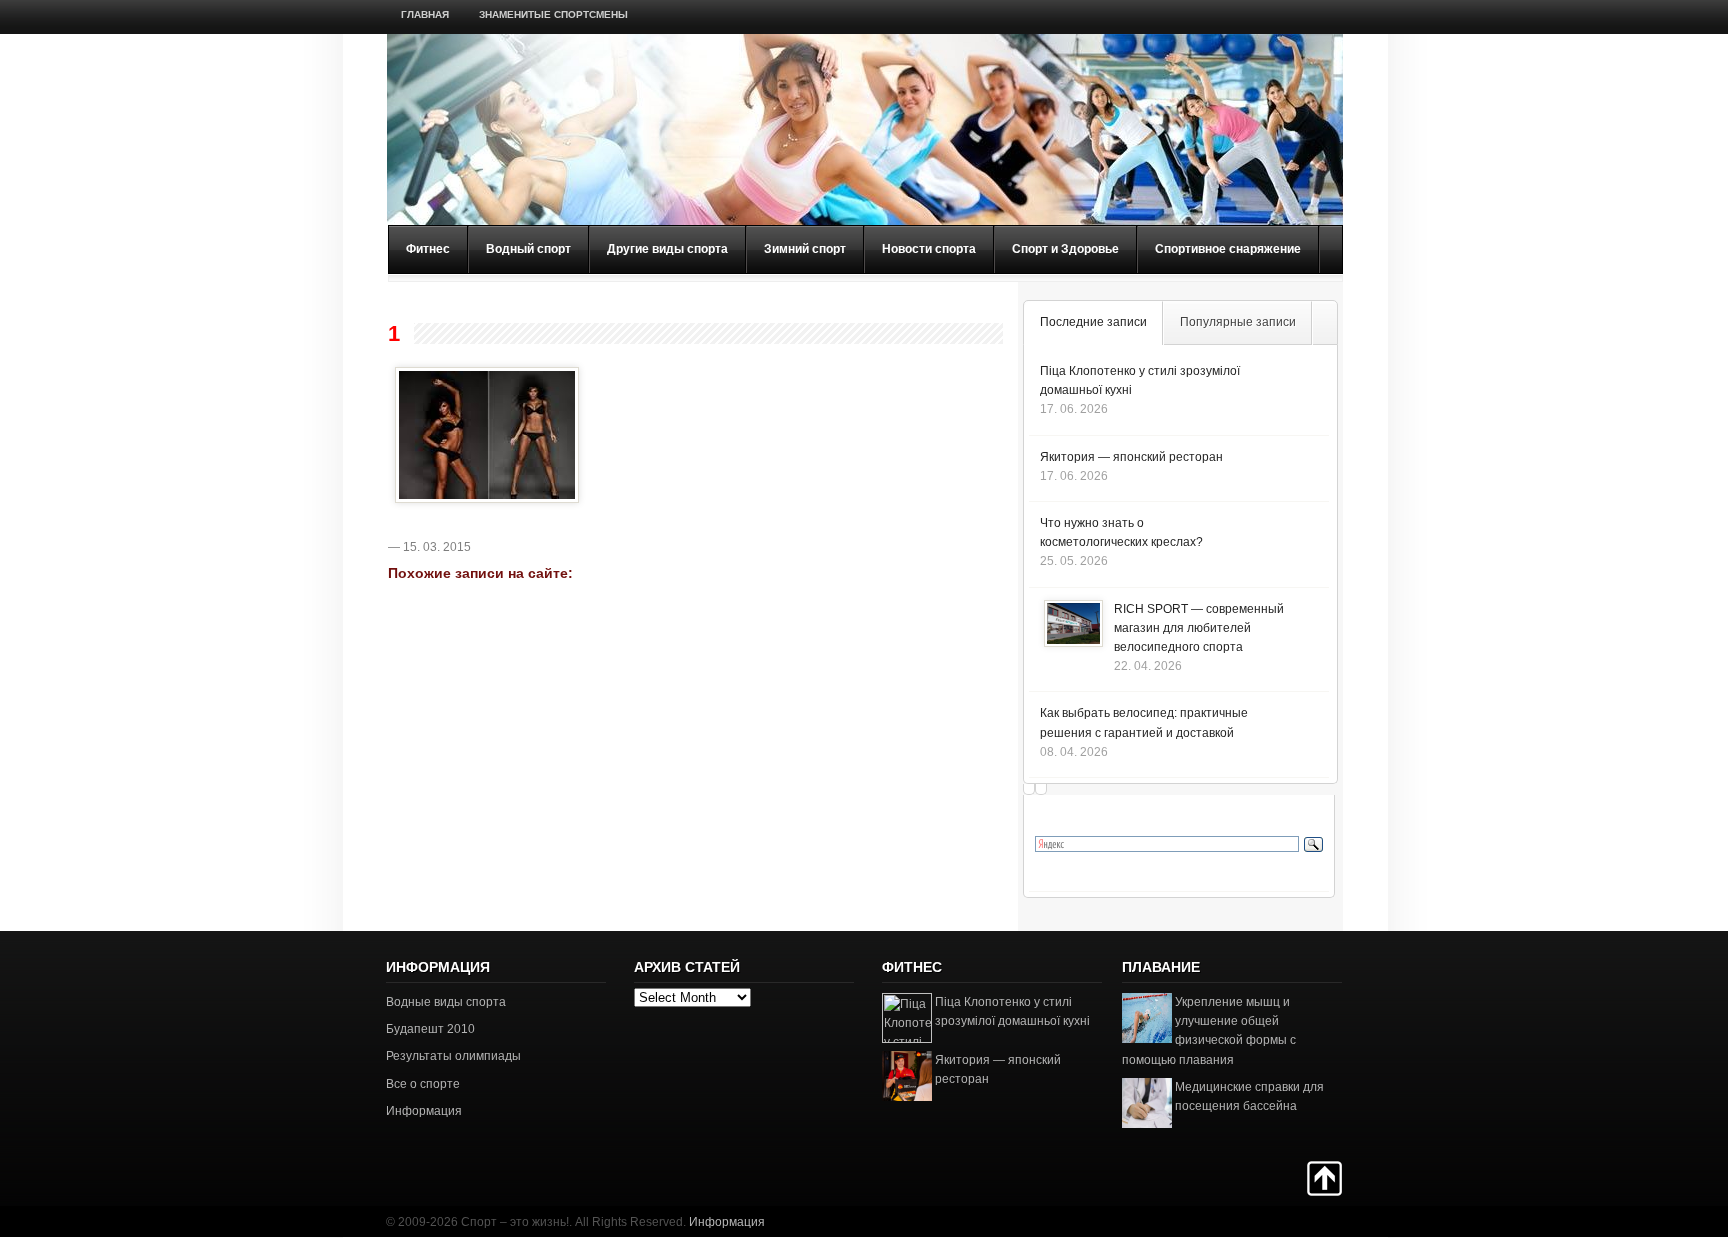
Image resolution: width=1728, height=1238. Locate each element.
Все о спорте (423, 1084)
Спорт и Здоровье (1065, 249)
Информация (424, 1111)
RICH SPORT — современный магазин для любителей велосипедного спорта (1199, 628)
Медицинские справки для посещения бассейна (1249, 1096)
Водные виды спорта (446, 1002)
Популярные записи (1238, 322)
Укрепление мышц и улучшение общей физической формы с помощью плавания (1209, 1031)
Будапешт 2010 (430, 1029)
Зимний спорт (805, 249)
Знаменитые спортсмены (553, 14)
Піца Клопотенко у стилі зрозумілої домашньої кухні (1012, 1011)
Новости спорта (929, 249)
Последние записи (1093, 322)
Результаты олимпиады (453, 1056)
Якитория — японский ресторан (1131, 457)
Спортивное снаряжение (1228, 249)
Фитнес (428, 249)
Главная (425, 14)
